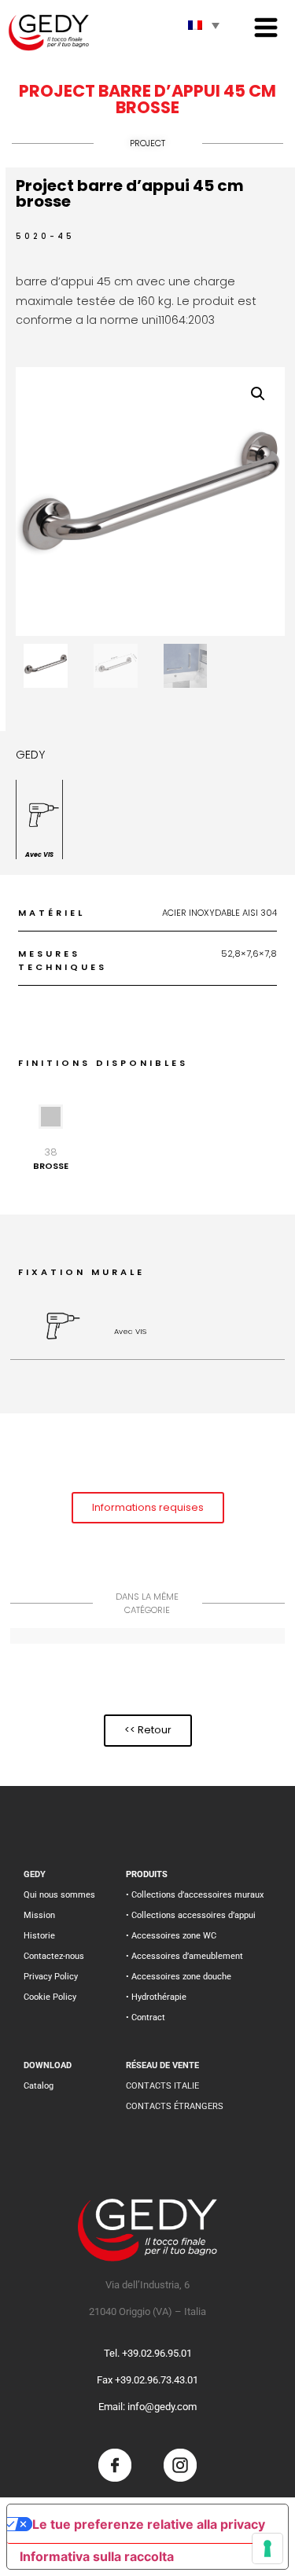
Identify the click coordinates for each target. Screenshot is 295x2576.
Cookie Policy (50, 1997)
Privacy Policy (51, 1977)
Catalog (39, 2086)
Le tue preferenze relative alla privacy (149, 2524)
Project (147, 143)
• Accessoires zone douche (179, 1977)
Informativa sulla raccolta (97, 2556)
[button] (258, 394)
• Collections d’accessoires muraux (195, 1895)
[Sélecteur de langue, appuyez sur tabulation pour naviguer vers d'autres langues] (204, 25)
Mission (39, 1915)
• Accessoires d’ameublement (184, 1956)
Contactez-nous (54, 1956)
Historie (39, 1936)
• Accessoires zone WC (171, 1936)
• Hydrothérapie (156, 1997)
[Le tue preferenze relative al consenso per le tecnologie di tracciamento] (267, 2548)
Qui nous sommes (59, 1895)
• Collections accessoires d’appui (191, 1915)
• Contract (146, 2017)
